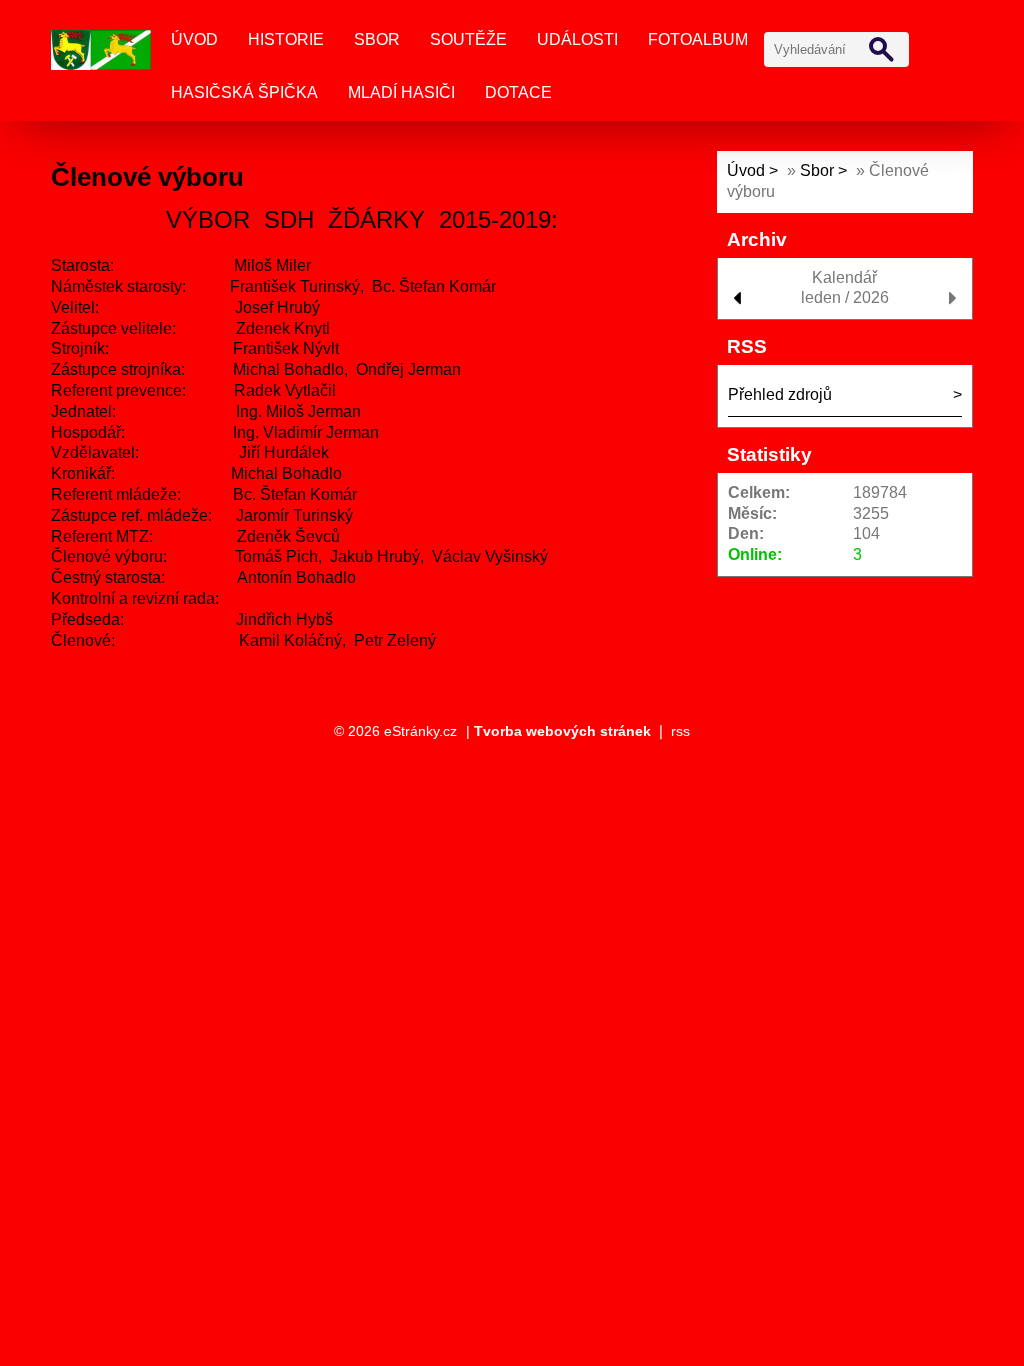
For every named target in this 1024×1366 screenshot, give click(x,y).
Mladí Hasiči (401, 92)
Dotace (518, 92)
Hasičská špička (244, 92)
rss (680, 731)
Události (577, 39)
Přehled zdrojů (780, 394)
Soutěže (468, 39)
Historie (286, 39)
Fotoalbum (698, 39)
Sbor (377, 39)
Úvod (194, 39)
